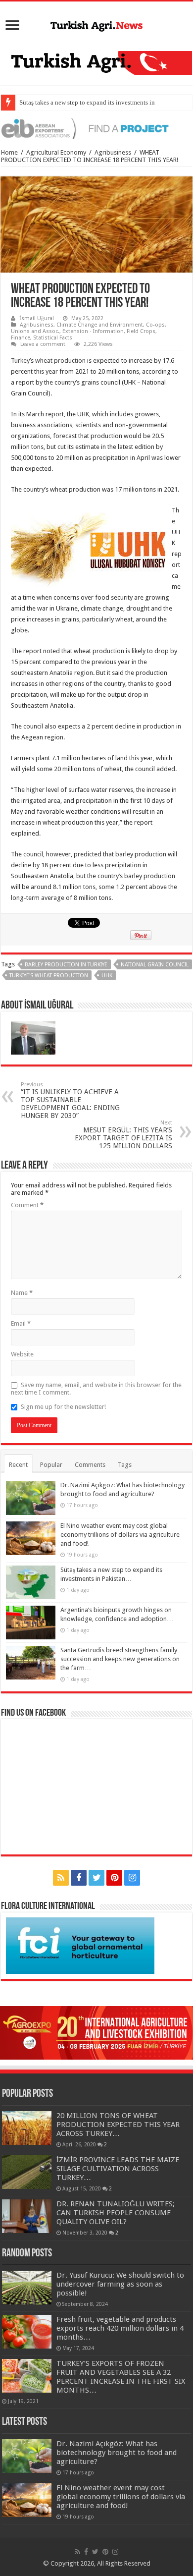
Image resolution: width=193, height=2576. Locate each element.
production (70, 361)
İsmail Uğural (37, 318)
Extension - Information (93, 331)
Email (21, 1323)
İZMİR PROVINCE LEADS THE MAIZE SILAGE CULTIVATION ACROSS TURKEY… (118, 2169)
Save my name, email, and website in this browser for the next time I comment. (96, 1389)
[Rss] (61, 1878)
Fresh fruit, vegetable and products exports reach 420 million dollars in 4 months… (120, 2328)
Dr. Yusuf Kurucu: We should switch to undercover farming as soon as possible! (120, 2284)
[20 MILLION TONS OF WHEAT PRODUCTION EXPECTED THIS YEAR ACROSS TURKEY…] (27, 2128)
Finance (21, 338)
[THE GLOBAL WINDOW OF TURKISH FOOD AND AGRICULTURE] (96, 24)
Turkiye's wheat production (49, 976)
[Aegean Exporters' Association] (96, 128)
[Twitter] (96, 1878)
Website (22, 1354)
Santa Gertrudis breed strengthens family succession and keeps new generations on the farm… (120, 1659)
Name (22, 1293)
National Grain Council (155, 965)
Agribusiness (113, 152)
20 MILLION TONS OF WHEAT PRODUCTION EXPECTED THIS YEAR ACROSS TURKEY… (118, 2125)
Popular (51, 1465)
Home (9, 152)
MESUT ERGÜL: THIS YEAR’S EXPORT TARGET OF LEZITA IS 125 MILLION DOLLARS (123, 1135)
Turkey (20, 361)
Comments (90, 1465)
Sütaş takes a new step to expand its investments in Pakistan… (102, 102)
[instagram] (132, 1878)
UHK (107, 976)
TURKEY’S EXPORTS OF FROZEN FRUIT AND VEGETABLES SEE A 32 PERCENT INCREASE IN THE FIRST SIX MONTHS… (121, 2377)
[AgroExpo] (96, 2032)
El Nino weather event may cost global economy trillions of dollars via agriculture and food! (120, 1535)
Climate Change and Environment (100, 325)
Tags (125, 1465)
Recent (18, 1465)
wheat (44, 361)
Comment (27, 1205)
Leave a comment (43, 344)
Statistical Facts (53, 338)
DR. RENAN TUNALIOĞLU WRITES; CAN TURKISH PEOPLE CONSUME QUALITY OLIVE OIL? (116, 2213)
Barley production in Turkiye (66, 965)
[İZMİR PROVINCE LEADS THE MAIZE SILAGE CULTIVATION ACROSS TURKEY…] (27, 2172)
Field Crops (141, 331)
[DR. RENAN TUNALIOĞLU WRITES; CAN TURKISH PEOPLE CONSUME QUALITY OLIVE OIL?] (27, 2216)
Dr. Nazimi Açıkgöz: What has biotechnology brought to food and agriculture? (117, 2453)
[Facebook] (79, 1878)
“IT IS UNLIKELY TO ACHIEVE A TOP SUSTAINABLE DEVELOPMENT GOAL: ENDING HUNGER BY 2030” (70, 1100)
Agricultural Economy (56, 152)
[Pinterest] (114, 1878)
